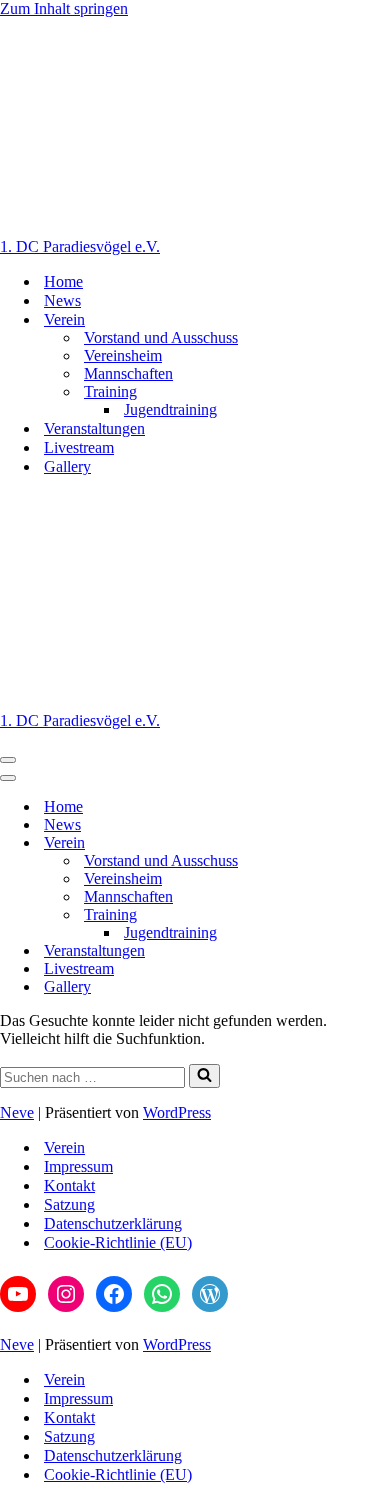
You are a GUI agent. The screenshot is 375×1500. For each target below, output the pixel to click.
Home (63, 281)
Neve (17, 1112)
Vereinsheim (123, 355)
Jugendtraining (170, 409)
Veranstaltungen (94, 428)
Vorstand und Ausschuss (161, 337)
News (62, 300)
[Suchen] (204, 1076)
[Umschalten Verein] (350, 843)
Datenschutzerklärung (113, 1223)
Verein (64, 1147)
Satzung (69, 1204)
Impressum (78, 1166)
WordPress (177, 1112)
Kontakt (69, 1185)
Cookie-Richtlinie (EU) (118, 1242)
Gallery (67, 466)
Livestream (79, 447)
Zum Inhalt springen (64, 8)
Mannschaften (128, 373)
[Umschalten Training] (350, 915)
